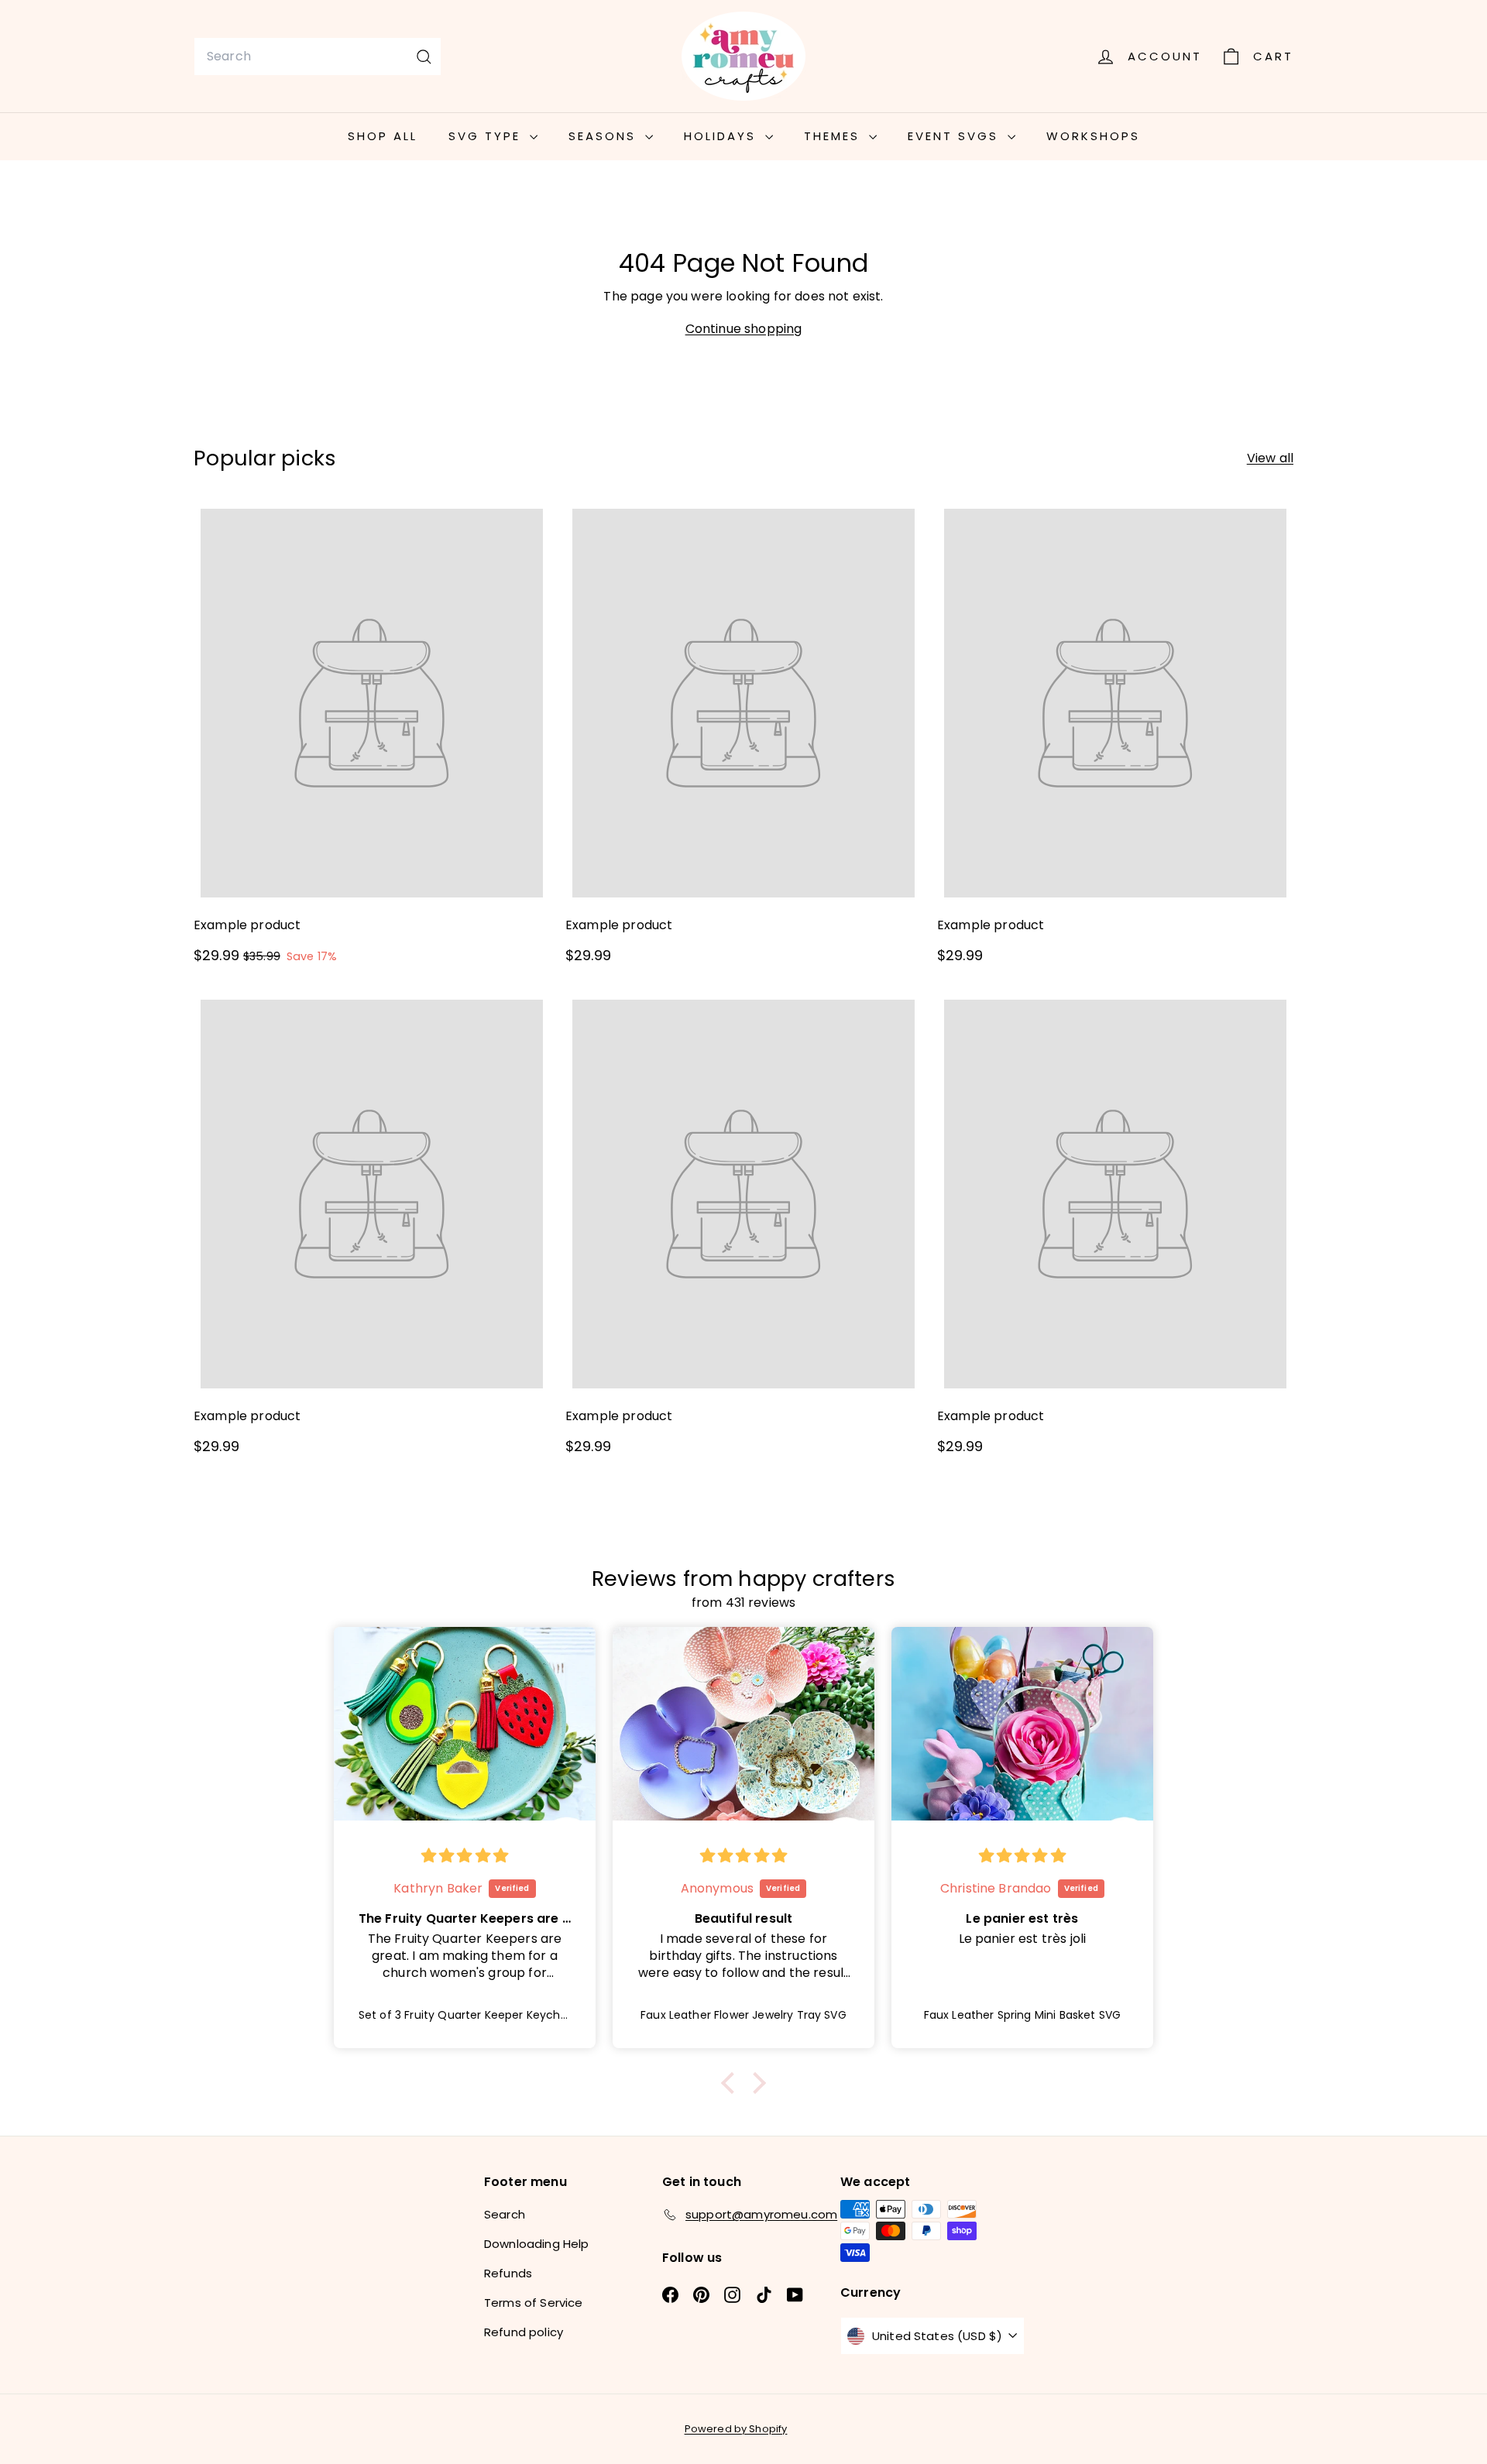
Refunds (508, 2273)
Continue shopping (744, 329)
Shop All (383, 136)
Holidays (723, 136)
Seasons (605, 136)
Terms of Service (534, 2303)
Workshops (1093, 136)
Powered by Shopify (736, 2429)
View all (1270, 458)
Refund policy (524, 2332)
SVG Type (487, 136)
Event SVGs (956, 136)
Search (505, 2214)
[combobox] (318, 57)
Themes (835, 136)
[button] (732, 2082)
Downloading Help (537, 2244)
